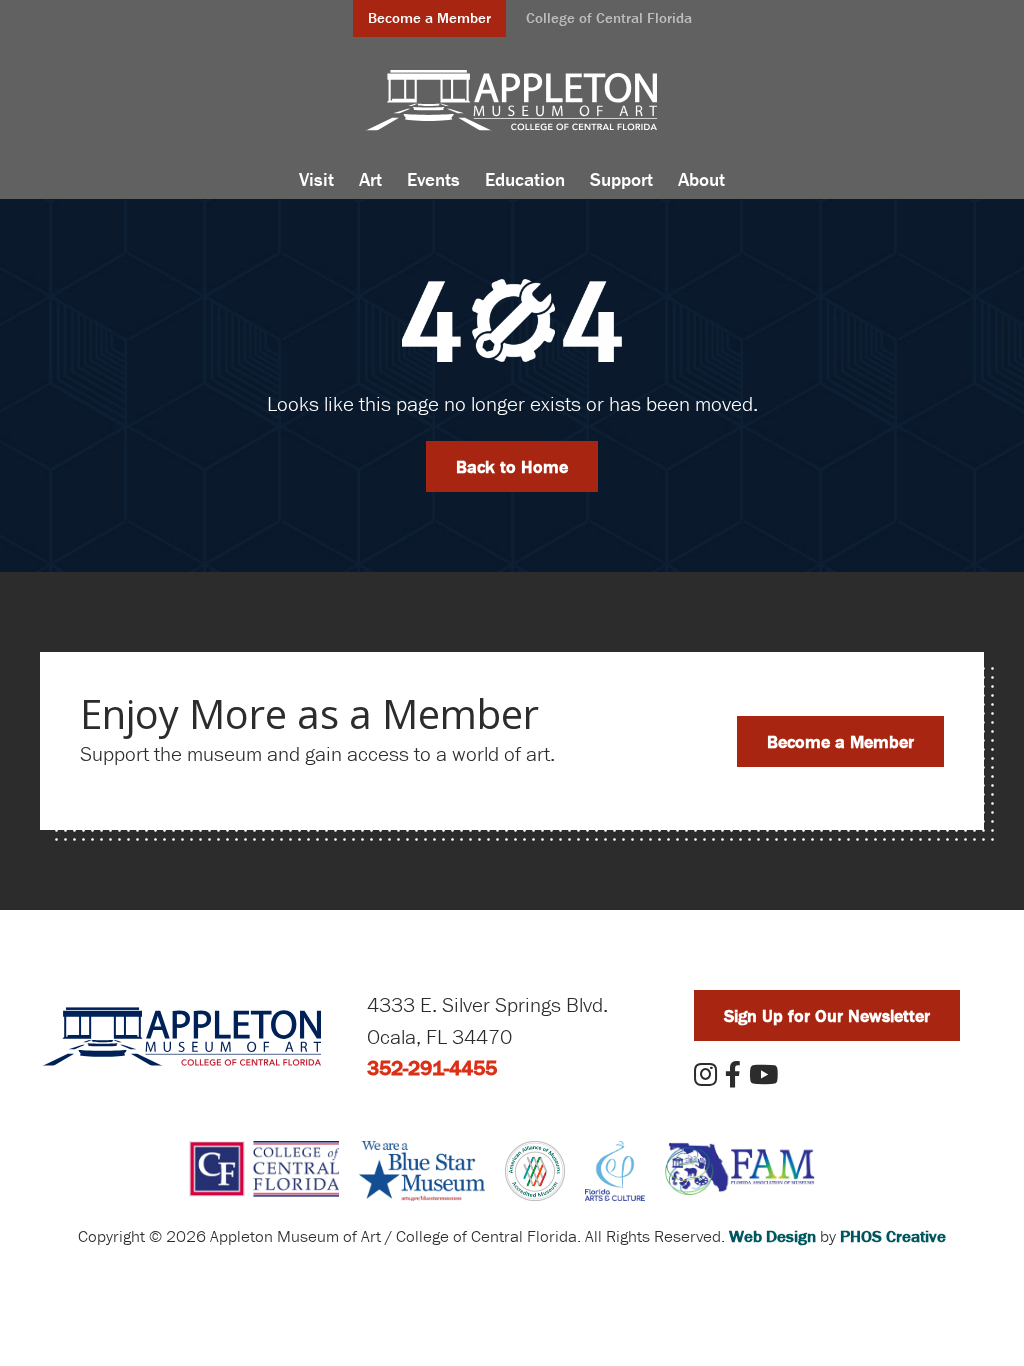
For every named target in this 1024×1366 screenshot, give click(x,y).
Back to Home (512, 466)
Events (433, 179)
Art (370, 179)
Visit (316, 179)
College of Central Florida (609, 17)
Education (525, 179)
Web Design (772, 1236)
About (701, 179)
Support (621, 179)
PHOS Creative (893, 1236)
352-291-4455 (432, 1068)
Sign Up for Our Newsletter (827, 1015)
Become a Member (429, 17)
